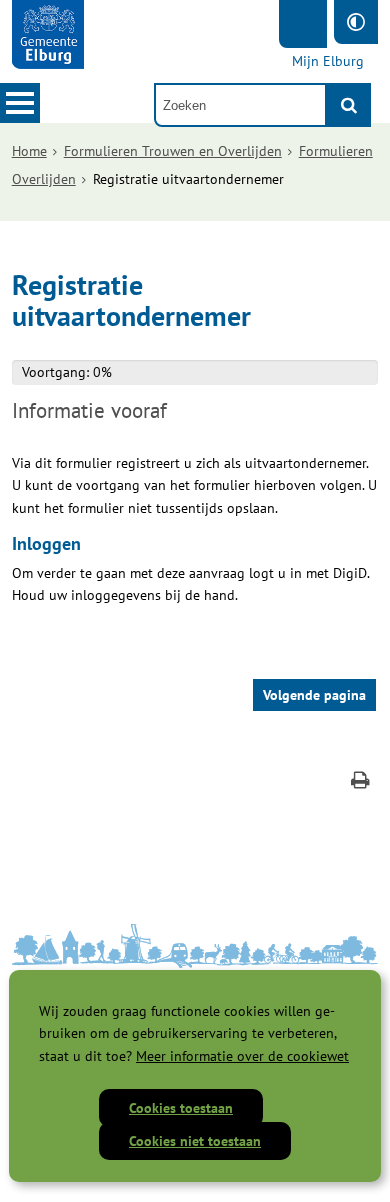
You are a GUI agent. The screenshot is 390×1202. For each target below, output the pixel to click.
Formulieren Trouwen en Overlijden (173, 151)
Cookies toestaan (181, 1108)
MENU (20, 103)
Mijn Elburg (328, 61)
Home (29, 151)
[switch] (356, 22)
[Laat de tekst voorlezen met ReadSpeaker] (303, 24)
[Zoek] (349, 105)
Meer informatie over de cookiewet (242, 1056)
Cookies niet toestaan (195, 1141)
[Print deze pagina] (360, 782)
